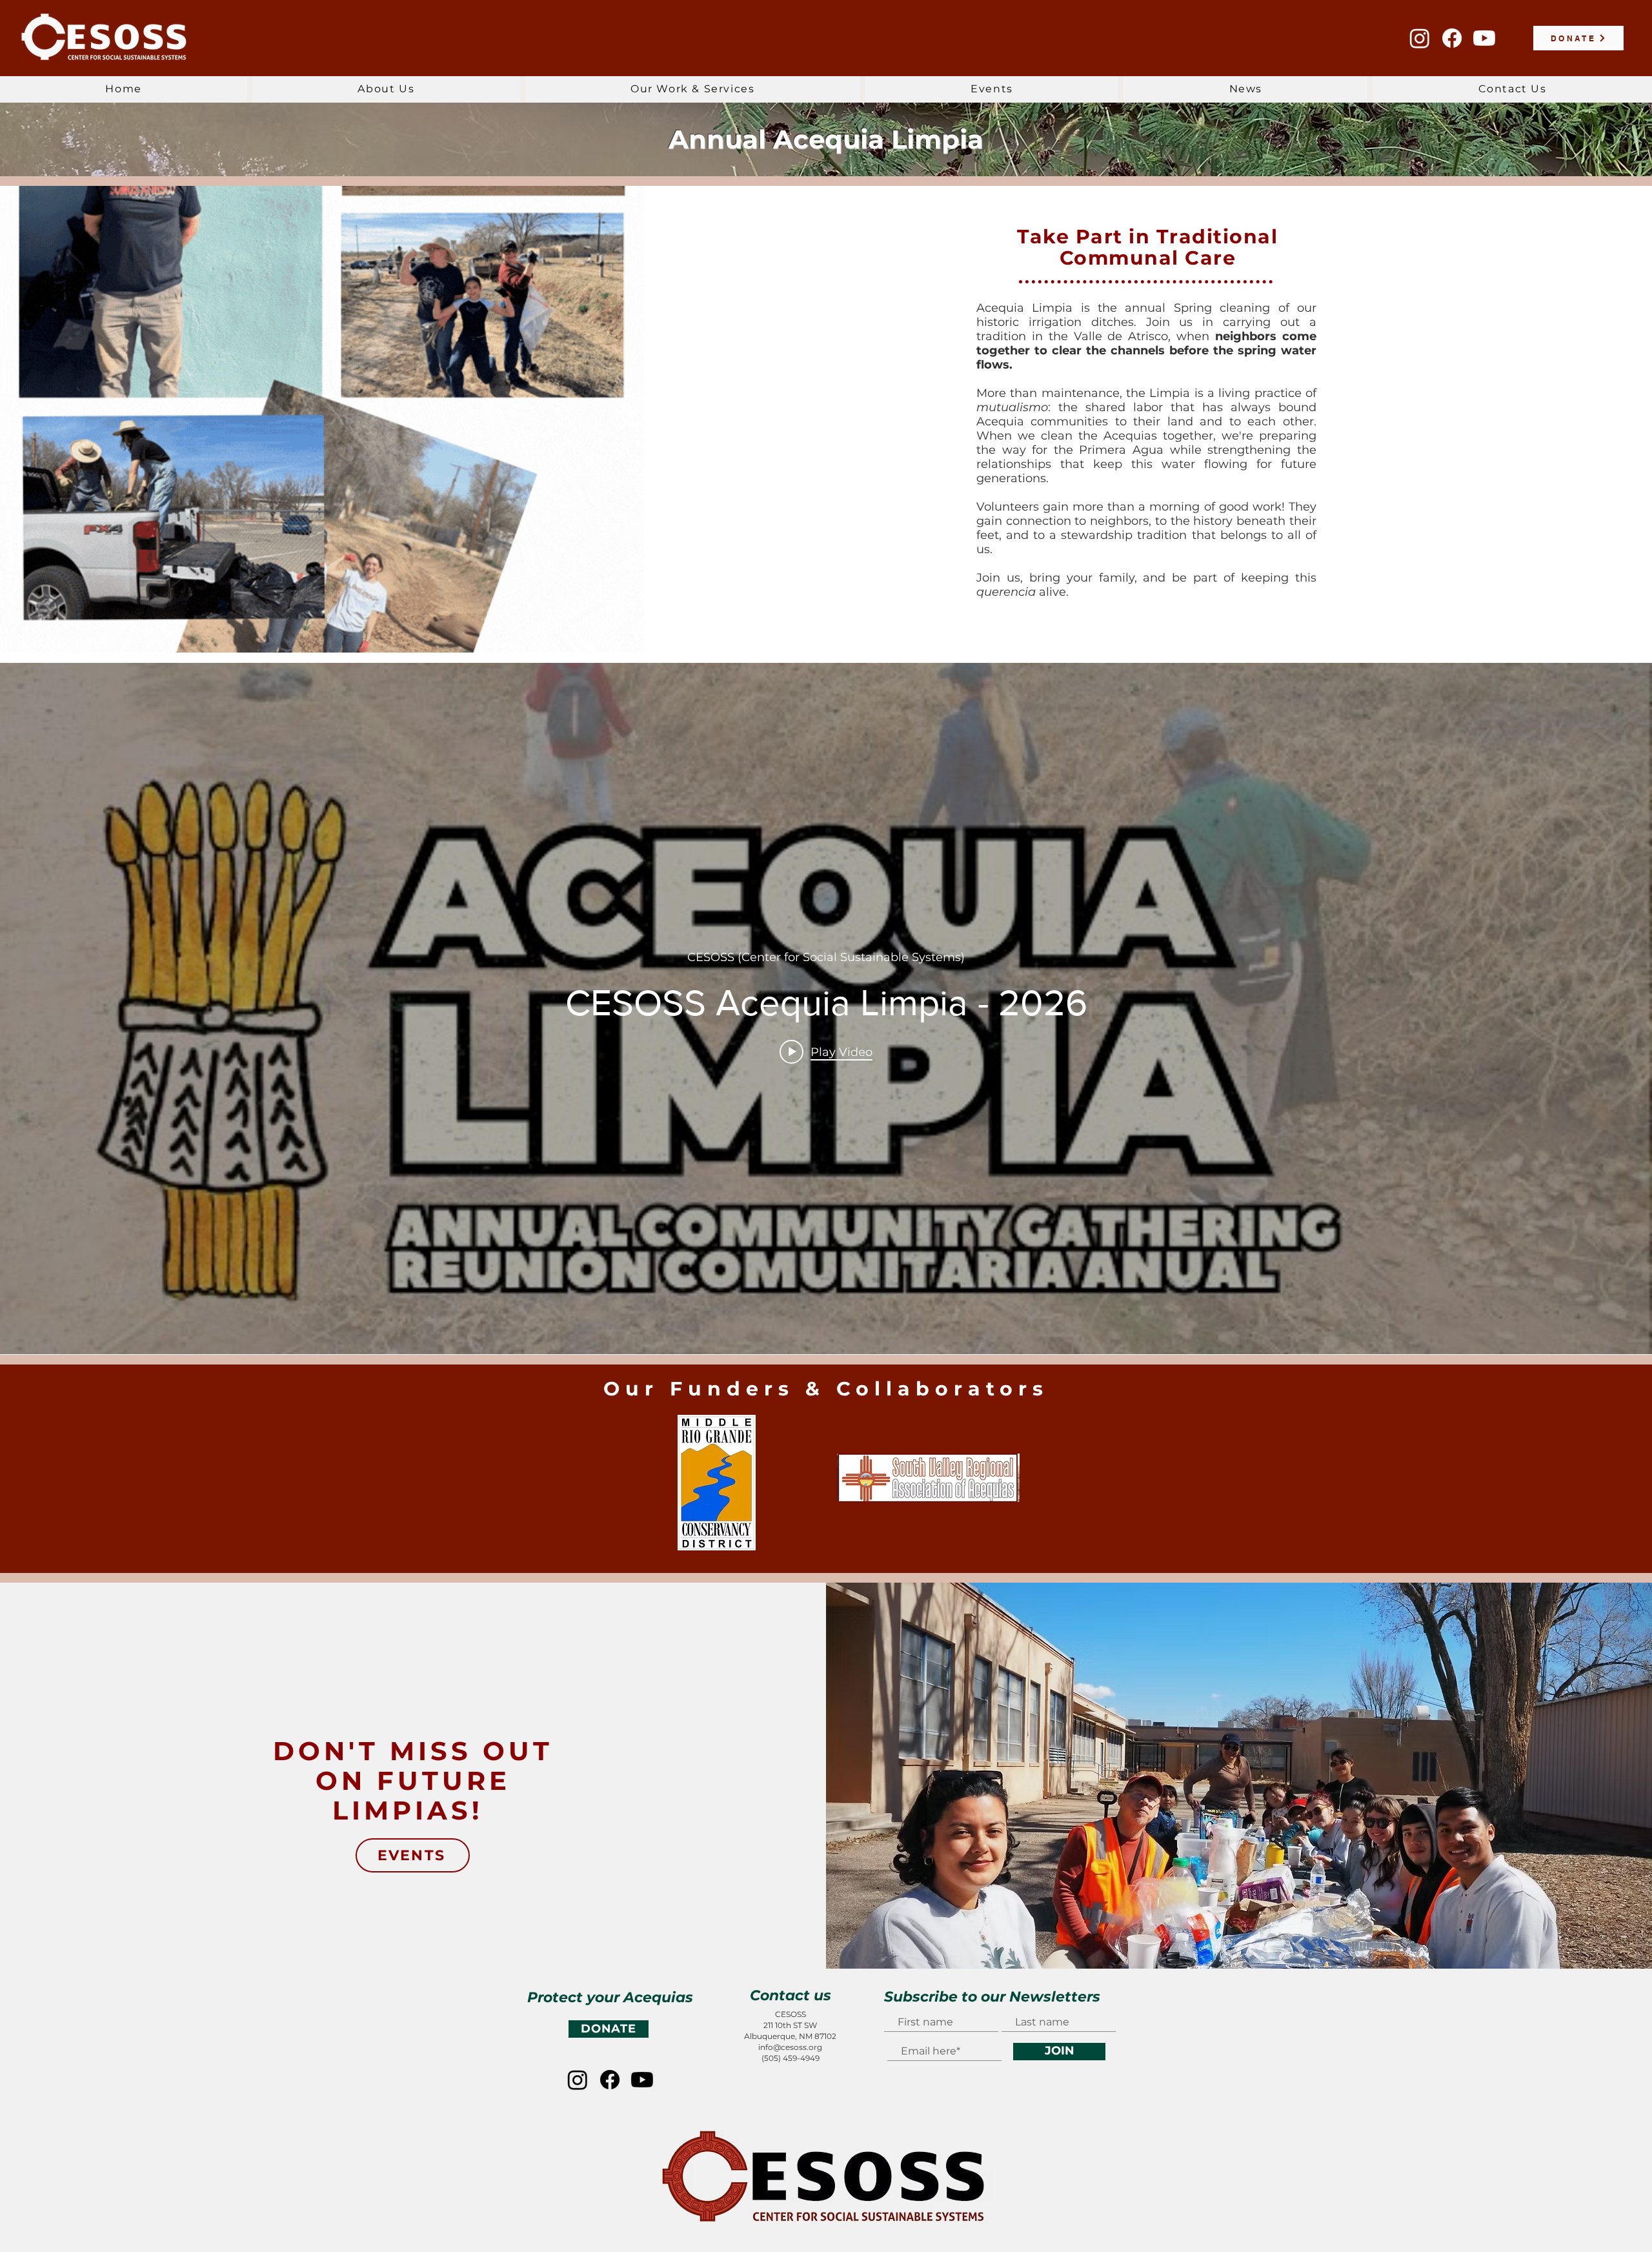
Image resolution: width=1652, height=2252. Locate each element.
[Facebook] (1452, 38)
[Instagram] (1420, 38)
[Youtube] (1484, 38)
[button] (386, 89)
